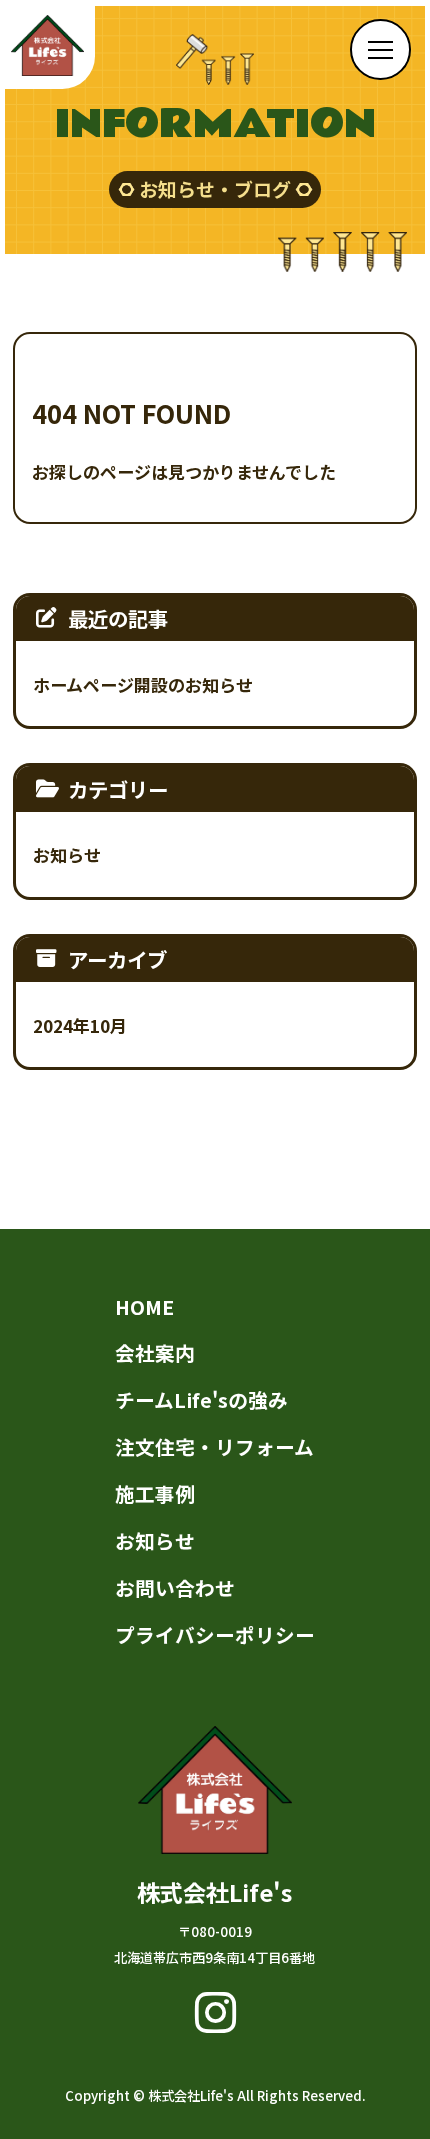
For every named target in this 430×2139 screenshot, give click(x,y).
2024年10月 (80, 1025)
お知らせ (67, 854)
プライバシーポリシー (215, 1634)
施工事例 (155, 1493)
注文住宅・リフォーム (214, 1446)
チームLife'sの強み (201, 1399)
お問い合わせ (175, 1587)
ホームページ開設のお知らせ (143, 684)
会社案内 (155, 1352)
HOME (144, 1306)
